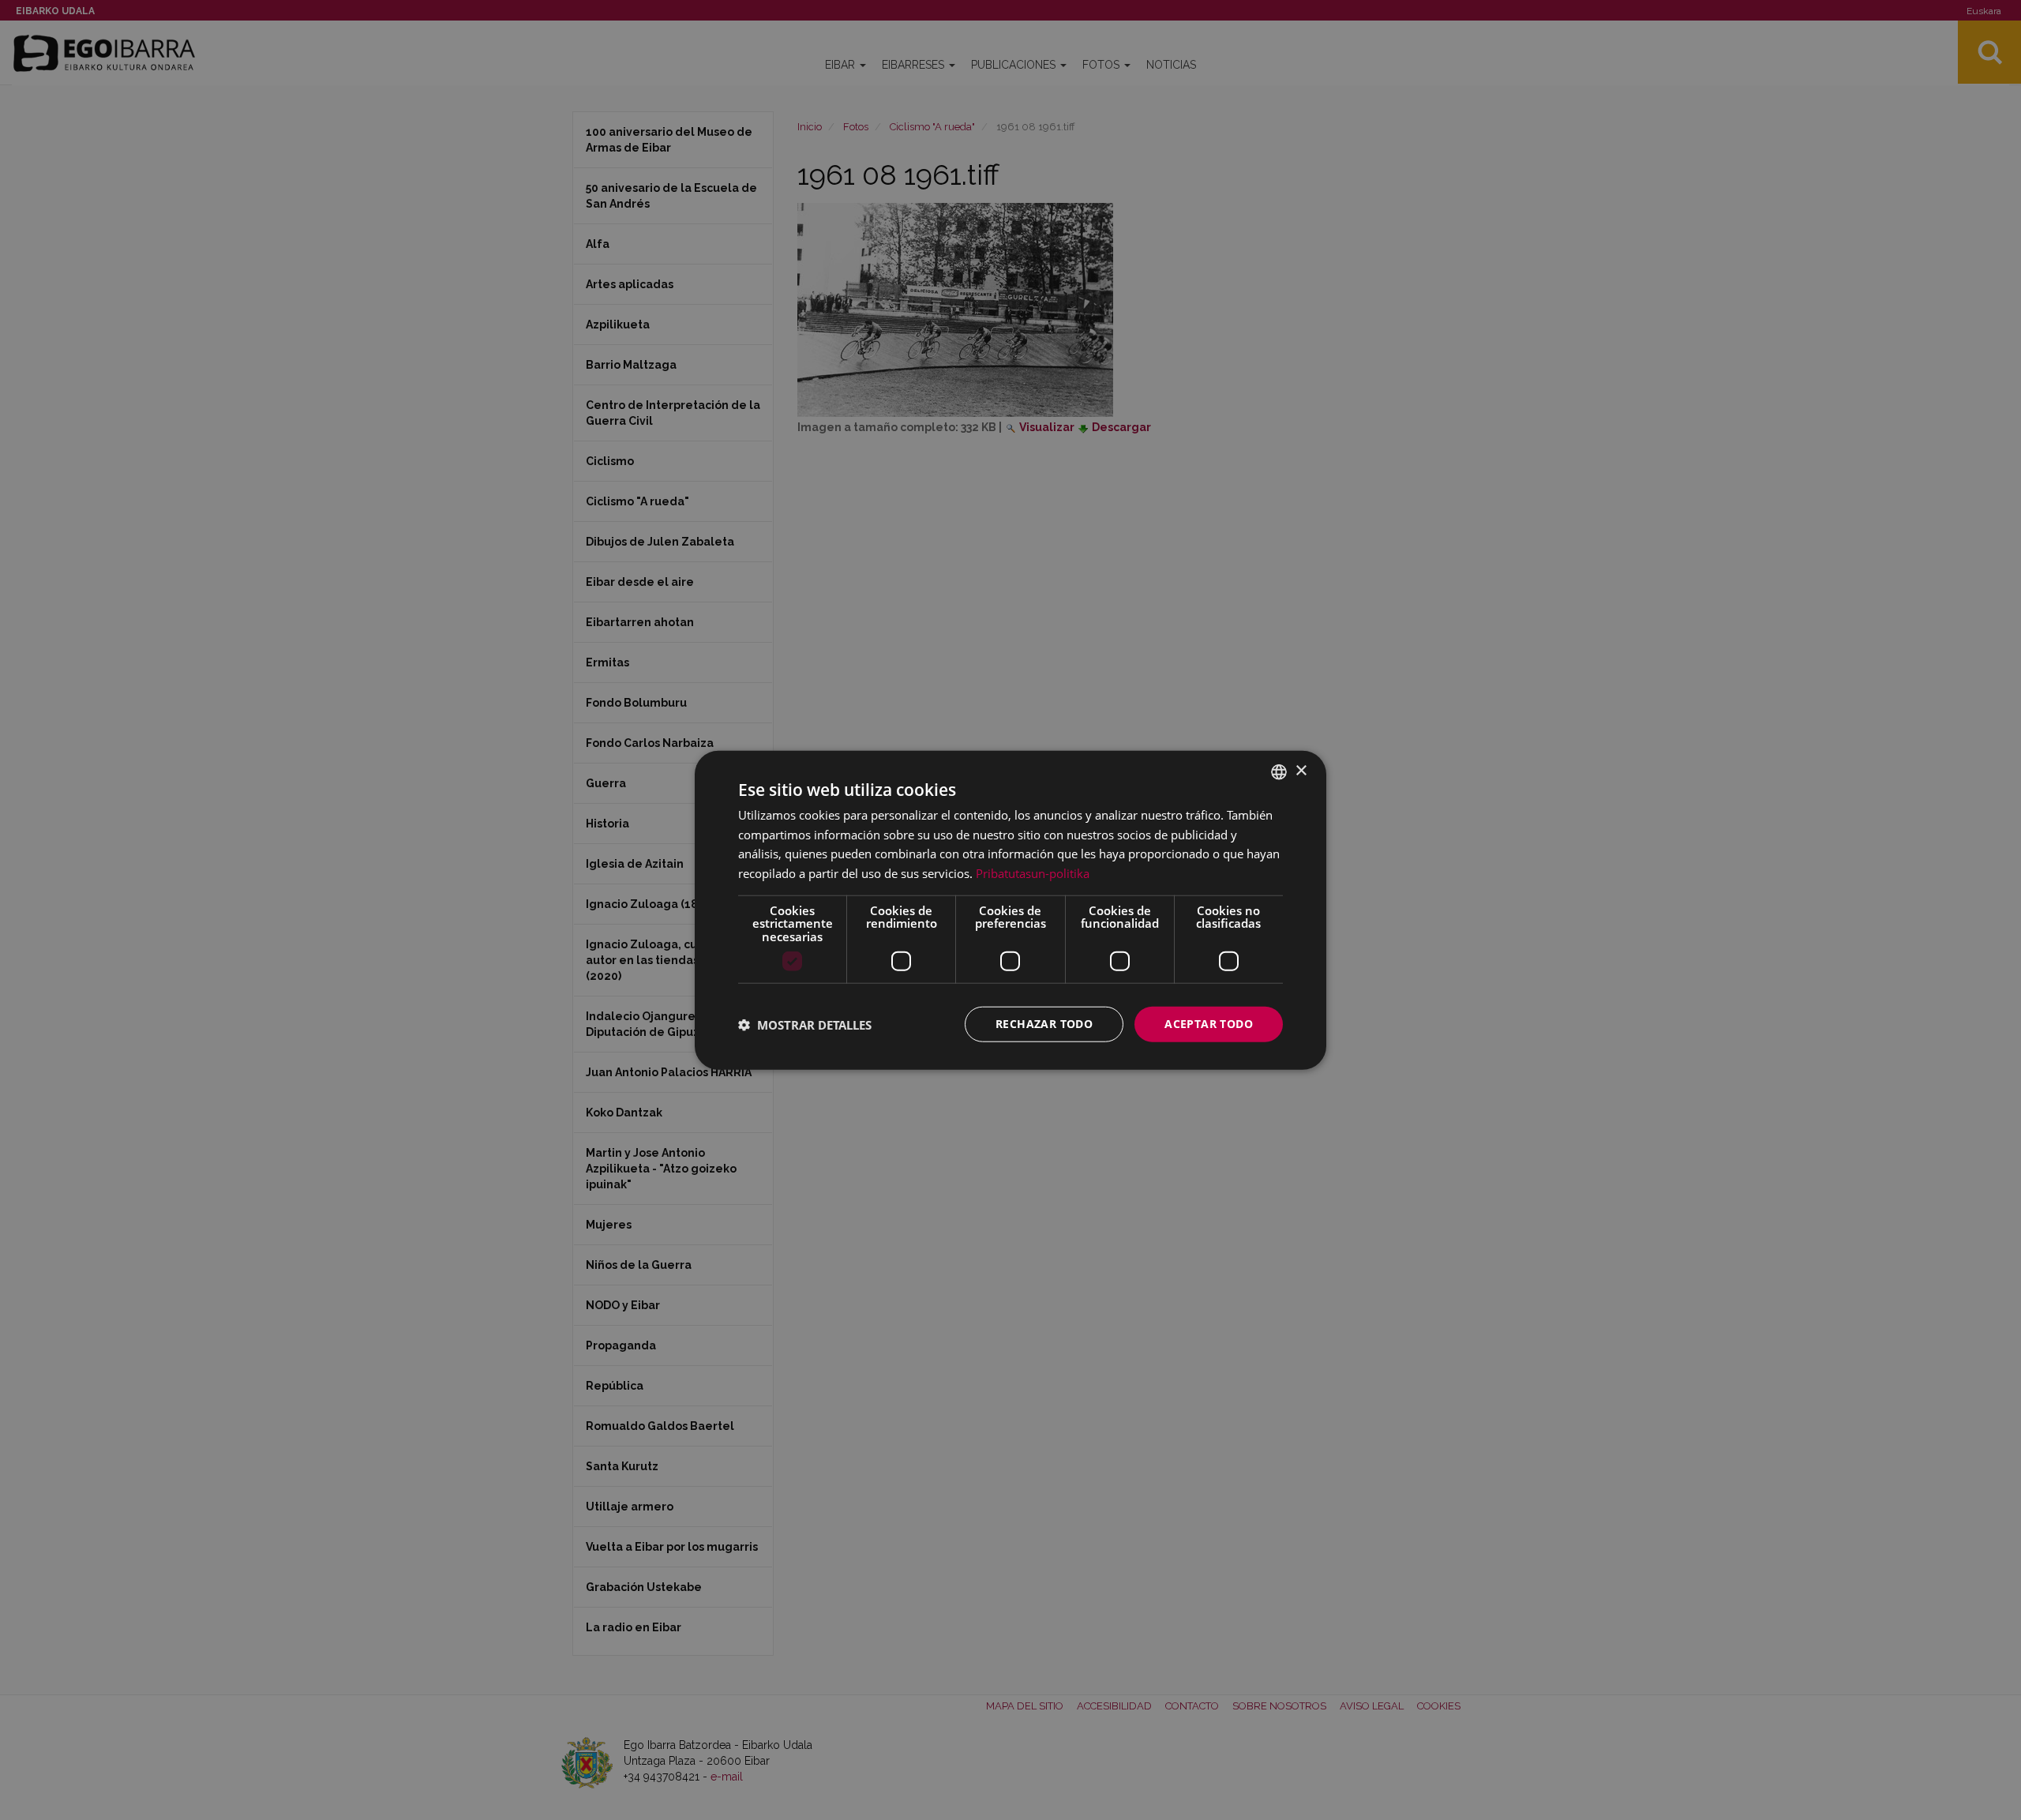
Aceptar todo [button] (1209, 1024)
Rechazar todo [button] (1044, 1024)
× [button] (1301, 771)
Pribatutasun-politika (1033, 873)
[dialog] (1010, 910)
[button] (805, 1024)
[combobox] (1279, 771)
